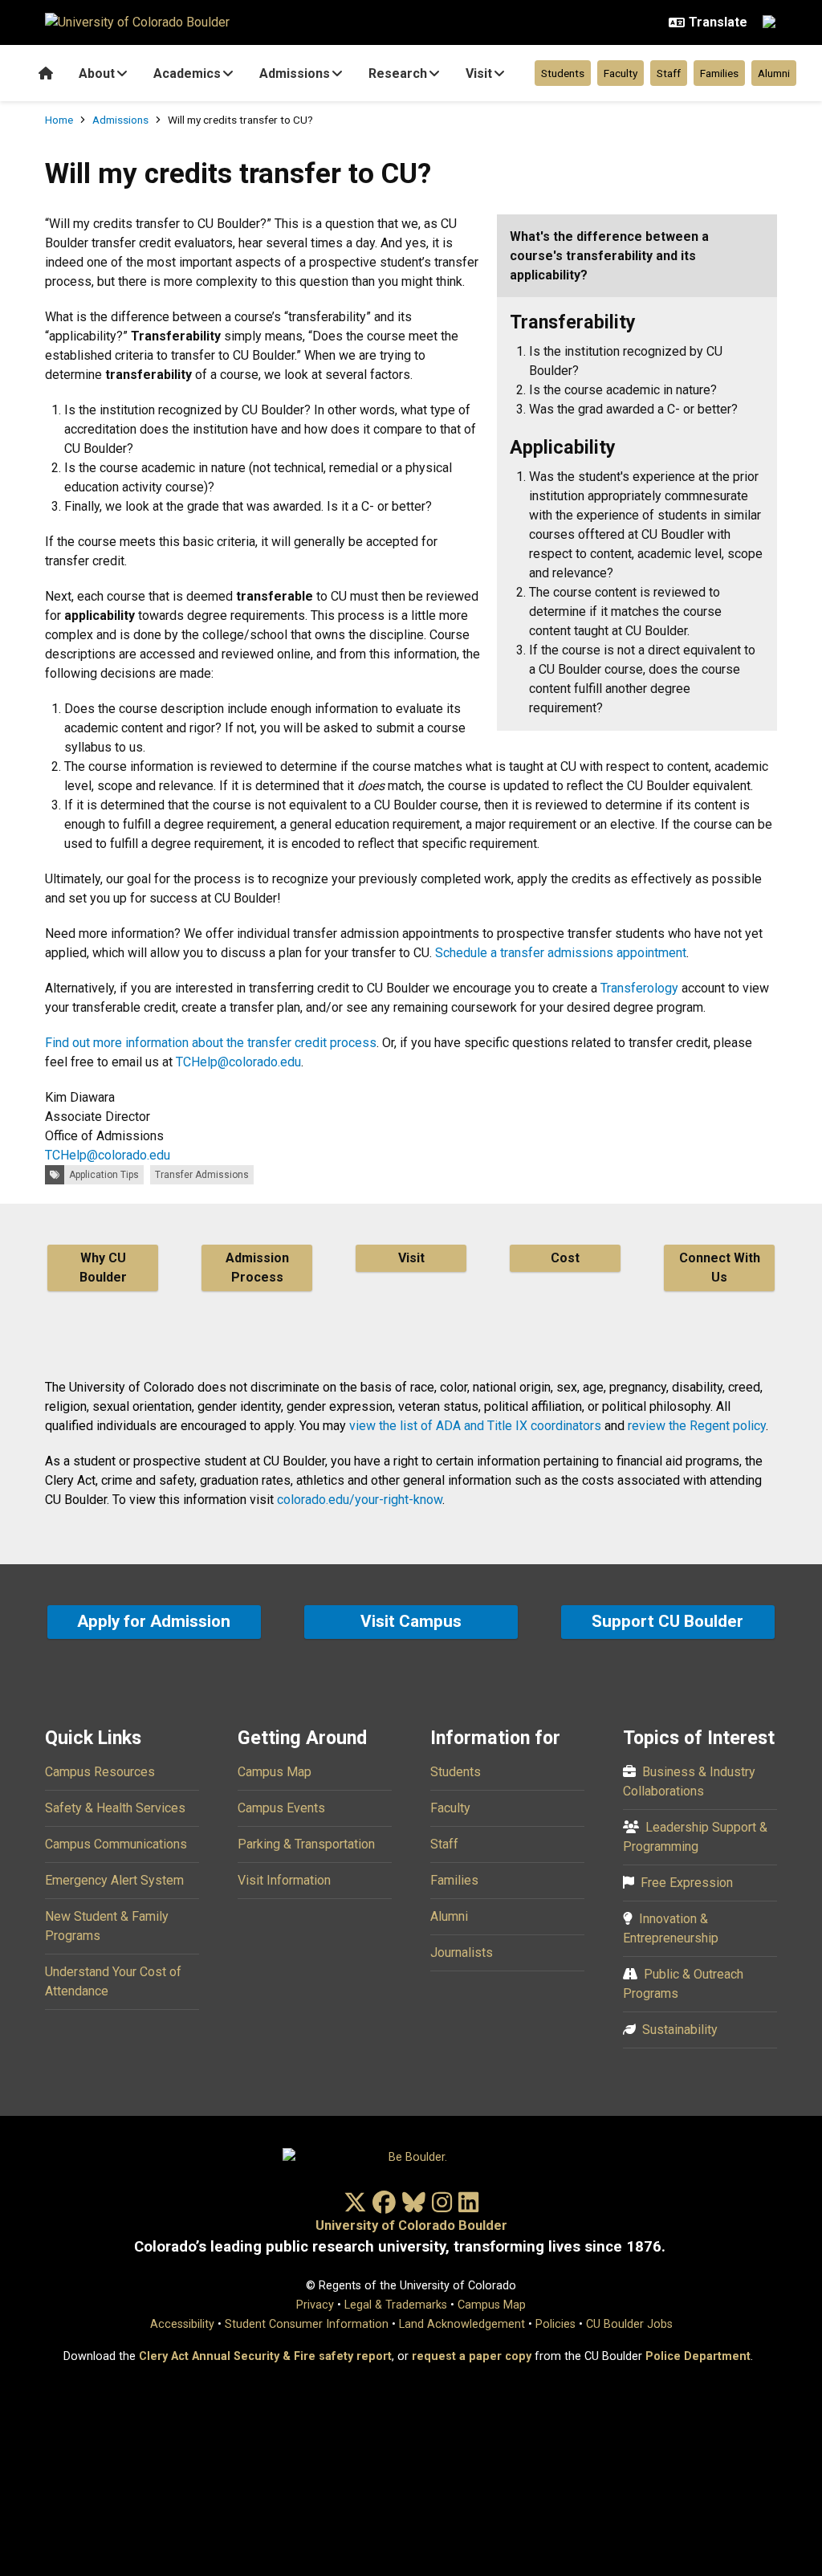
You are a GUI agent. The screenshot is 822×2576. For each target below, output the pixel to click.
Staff (669, 73)
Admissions (295, 73)
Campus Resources (100, 1772)
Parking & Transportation (306, 1844)
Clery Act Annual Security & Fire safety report (265, 2356)
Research (398, 73)
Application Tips (104, 1175)
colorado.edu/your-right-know (360, 1500)
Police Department (698, 2356)
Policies (555, 2324)
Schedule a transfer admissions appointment (561, 953)
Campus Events (281, 1808)
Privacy (315, 2305)
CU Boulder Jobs (629, 2324)
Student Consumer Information (307, 2324)
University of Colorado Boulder (411, 2225)
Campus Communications (116, 1844)
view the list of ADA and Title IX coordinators (475, 1426)
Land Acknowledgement (462, 2324)
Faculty (621, 73)
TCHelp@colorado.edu (238, 1062)
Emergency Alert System (114, 1880)
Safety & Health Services (115, 1808)
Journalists (462, 1952)
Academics (187, 73)
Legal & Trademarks (396, 2305)
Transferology (639, 988)
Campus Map (275, 1772)
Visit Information (284, 1880)
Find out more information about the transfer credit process (211, 1043)
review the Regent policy (697, 1426)
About (97, 73)
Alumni (774, 73)
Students (563, 73)
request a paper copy (472, 2356)
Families (719, 73)
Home (59, 120)
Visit (479, 73)
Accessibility (182, 2324)
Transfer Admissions (202, 1175)
